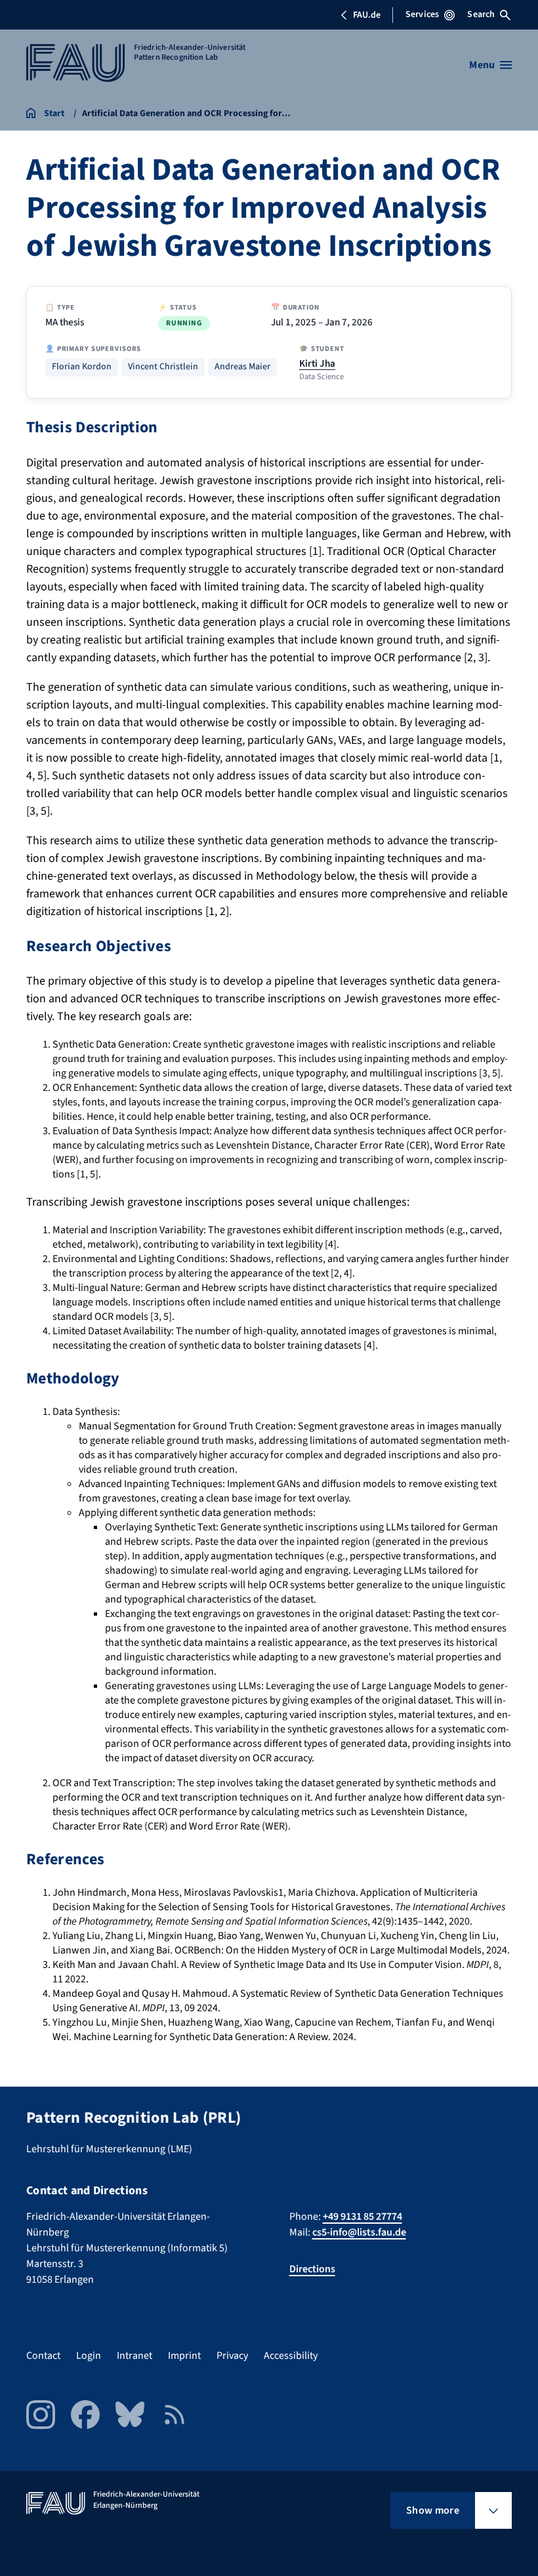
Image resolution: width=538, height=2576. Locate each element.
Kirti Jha (317, 363)
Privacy (232, 2356)
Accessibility (291, 2356)
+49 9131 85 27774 (362, 2217)
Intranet (134, 2356)
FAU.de (367, 15)
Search (481, 14)
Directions (312, 2269)
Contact (43, 2356)
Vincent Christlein (163, 367)
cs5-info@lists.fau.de (359, 2232)
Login (89, 2356)
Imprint (184, 2356)
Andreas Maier (242, 367)
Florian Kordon (82, 367)
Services (422, 14)
